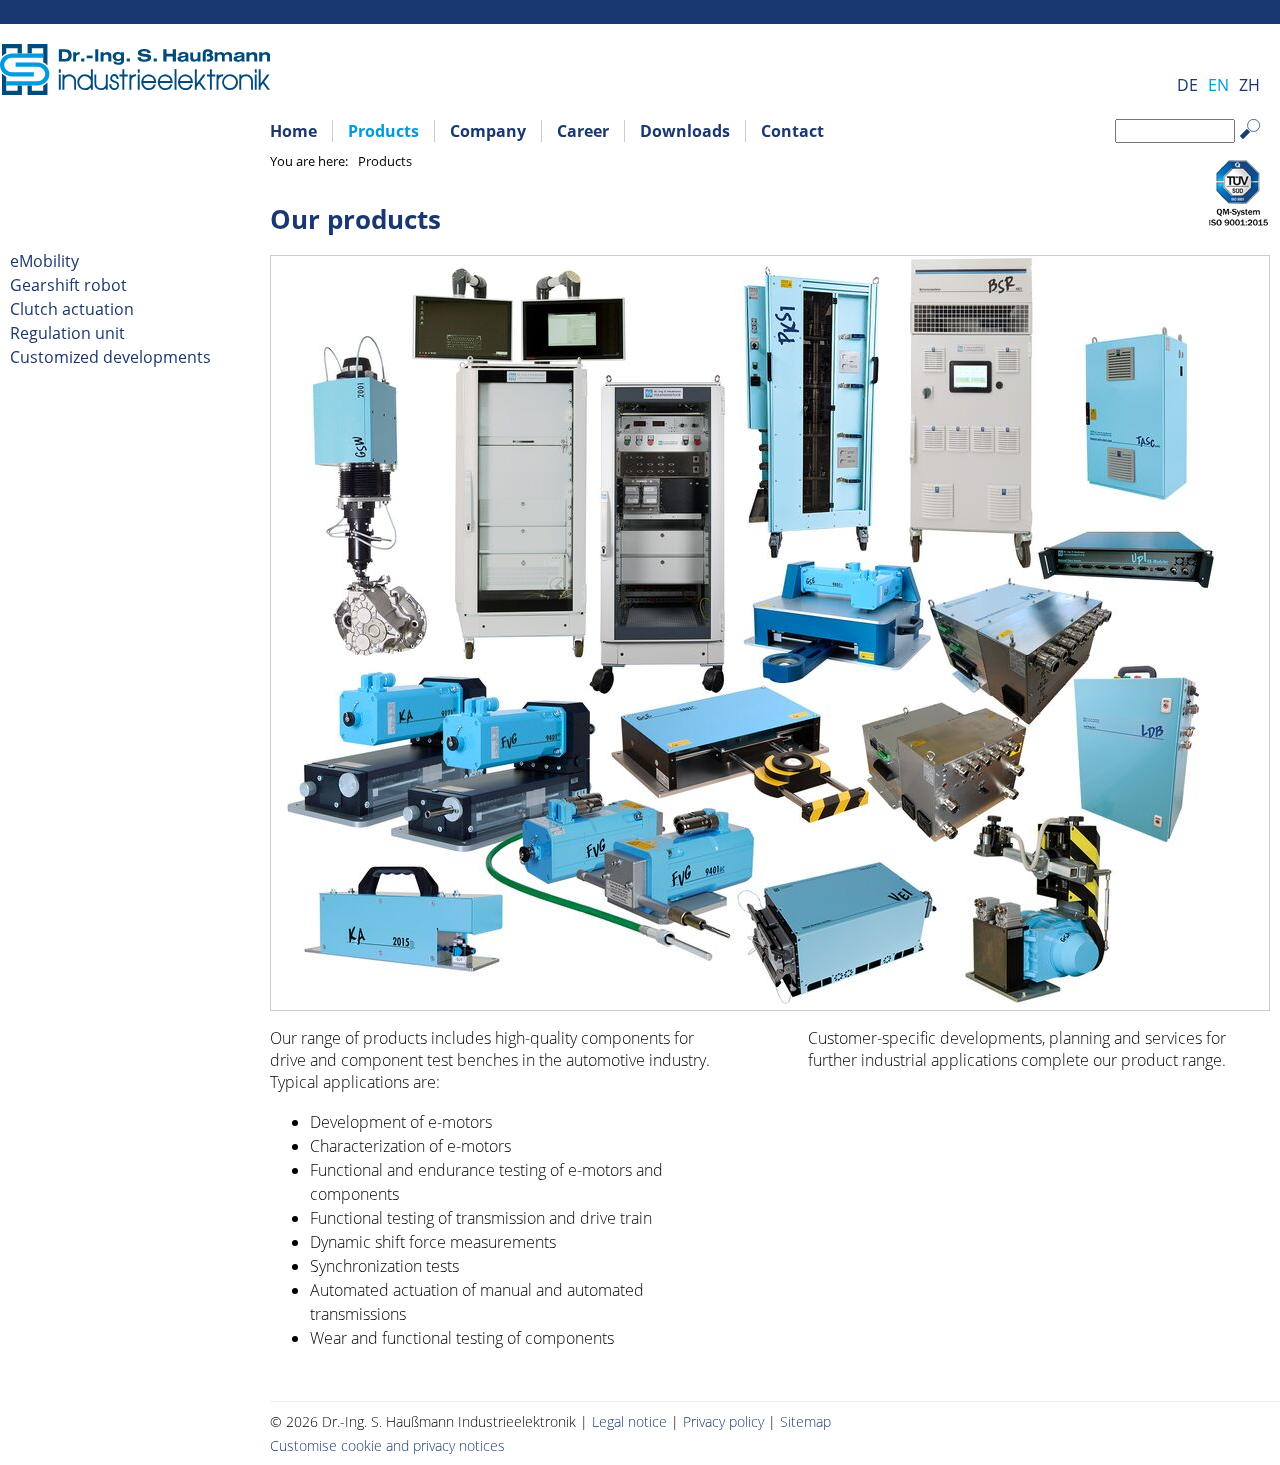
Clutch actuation (72, 309)
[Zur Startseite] (135, 89)
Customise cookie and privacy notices (387, 1445)
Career (583, 131)
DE (1187, 85)
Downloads (685, 131)
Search (1260, 144)
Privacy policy (723, 1421)
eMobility (44, 261)
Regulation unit (67, 333)
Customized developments (110, 357)
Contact (792, 131)
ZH (1249, 85)
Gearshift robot (68, 285)
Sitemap (805, 1421)
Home (293, 131)
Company (488, 131)
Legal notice (629, 1421)
